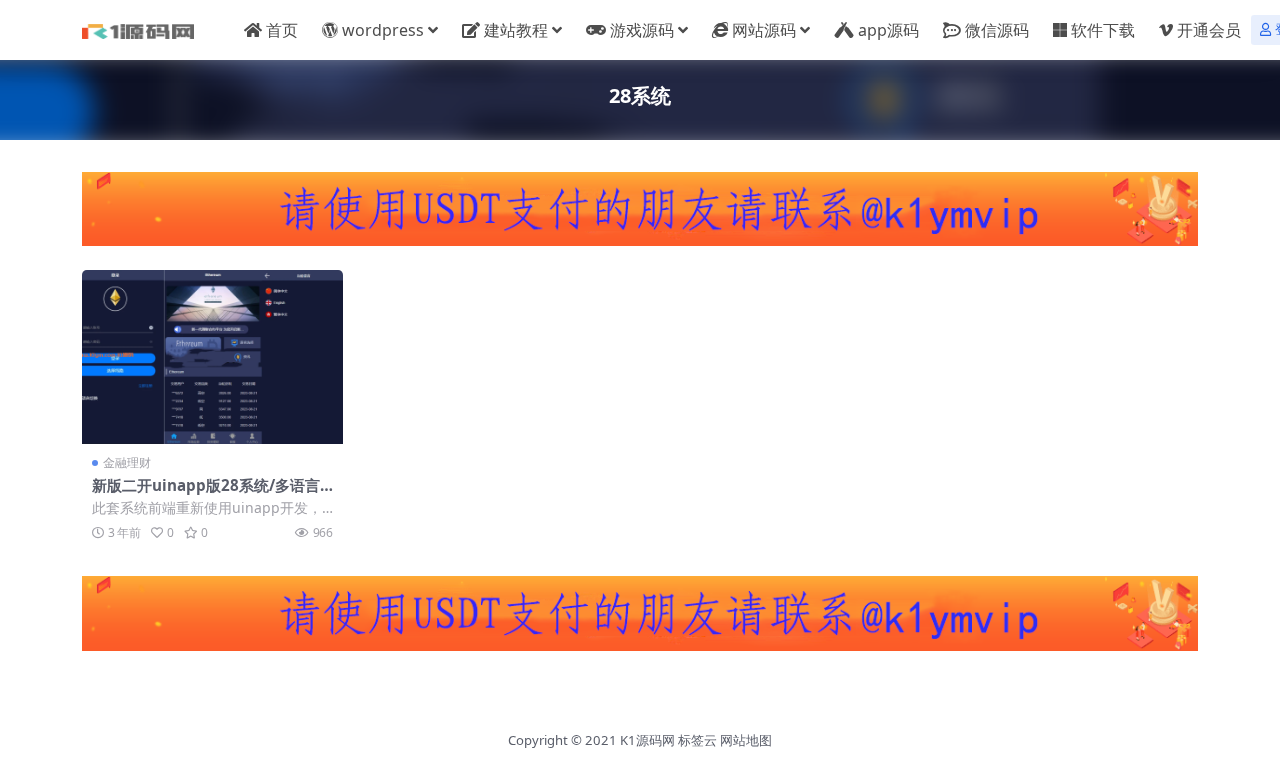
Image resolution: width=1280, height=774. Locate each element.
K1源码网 (647, 740)
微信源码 (997, 30)
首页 (282, 30)
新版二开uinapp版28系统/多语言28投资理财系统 (210, 494)
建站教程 (516, 30)
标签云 (697, 740)
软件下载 (1103, 30)
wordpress (383, 30)
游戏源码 (642, 30)
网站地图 (746, 740)
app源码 (888, 30)
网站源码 (764, 30)
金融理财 (127, 462)
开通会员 (1209, 30)
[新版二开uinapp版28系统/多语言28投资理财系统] (212, 357)
